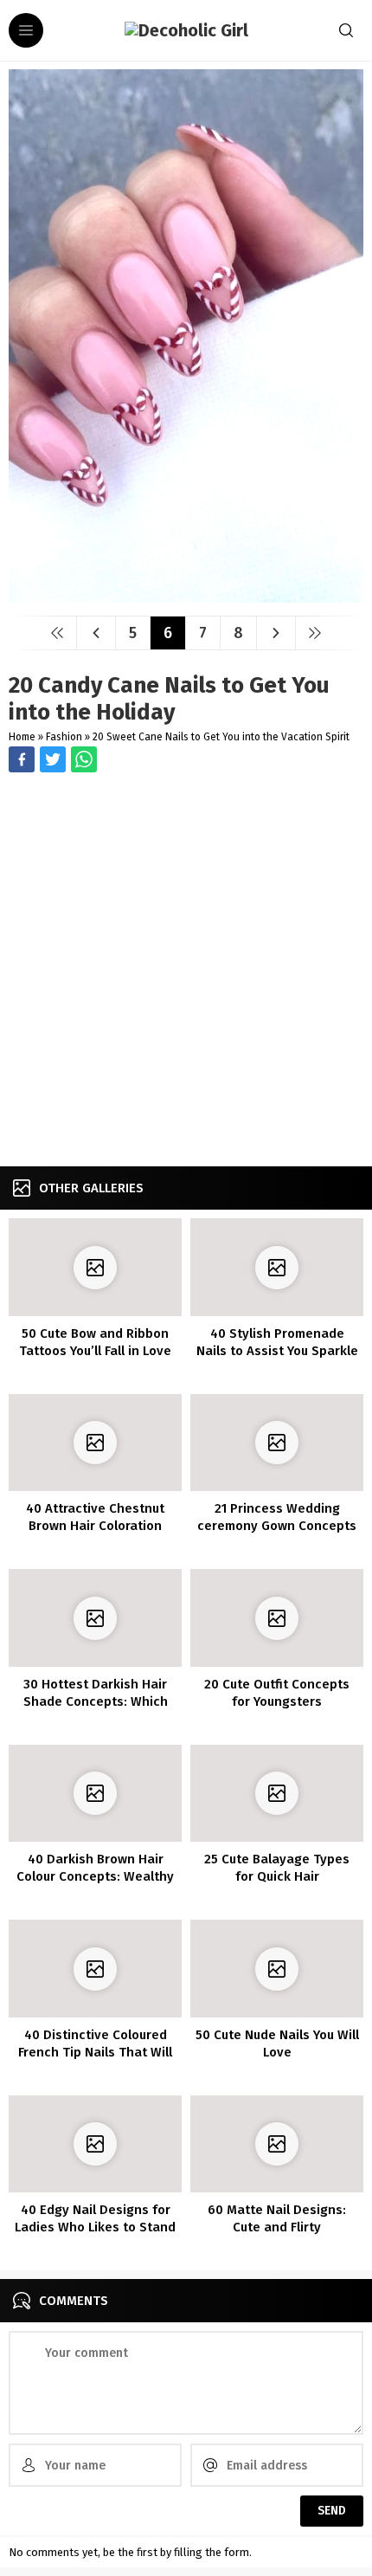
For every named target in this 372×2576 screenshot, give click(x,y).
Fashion (64, 737)
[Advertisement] (186, 972)
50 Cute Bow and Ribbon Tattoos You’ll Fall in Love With (95, 1351)
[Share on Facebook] (22, 759)
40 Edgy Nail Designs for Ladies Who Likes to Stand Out (95, 2227)
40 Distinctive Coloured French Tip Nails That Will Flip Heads (95, 2052)
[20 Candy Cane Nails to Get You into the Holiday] (186, 596)
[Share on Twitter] (84, 759)
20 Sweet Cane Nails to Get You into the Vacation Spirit (221, 737)
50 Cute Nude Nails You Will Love (277, 2043)
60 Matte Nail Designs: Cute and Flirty (277, 2218)
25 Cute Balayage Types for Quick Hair (277, 1868)
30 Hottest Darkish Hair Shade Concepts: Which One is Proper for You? (96, 1701)
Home (22, 737)
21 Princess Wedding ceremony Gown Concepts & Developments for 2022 (277, 1526)
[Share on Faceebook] (53, 759)
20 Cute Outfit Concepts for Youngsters (277, 1693)
